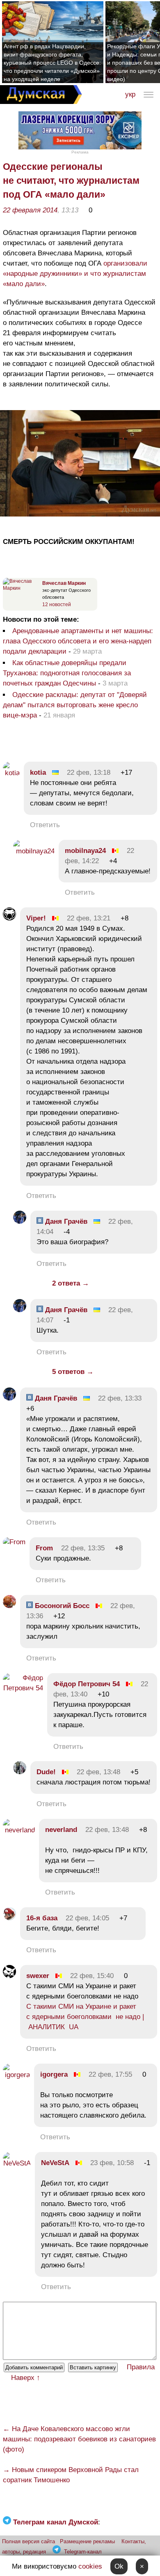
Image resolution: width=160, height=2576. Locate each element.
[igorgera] (16, 2075)
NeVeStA (55, 2163)
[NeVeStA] (17, 2163)
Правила (141, 2367)
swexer (38, 1976)
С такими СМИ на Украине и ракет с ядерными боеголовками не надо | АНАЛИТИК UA (85, 2017)
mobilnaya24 (85, 851)
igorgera (54, 2074)
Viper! (36, 918)
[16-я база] (9, 1918)
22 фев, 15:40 (92, 1976)
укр (130, 94)
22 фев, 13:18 (89, 773)
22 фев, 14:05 (87, 1918)
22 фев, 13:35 (83, 1548)
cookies (90, 2566)
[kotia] (11, 773)
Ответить (45, 825)
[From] (14, 1542)
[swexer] (9, 1976)
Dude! (46, 1772)
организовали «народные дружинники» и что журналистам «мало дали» (75, 274)
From (44, 1548)
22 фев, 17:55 (110, 2074)
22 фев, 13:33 (120, 1398)
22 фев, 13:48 (98, 1772)
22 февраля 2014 (30, 210)
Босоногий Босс (61, 1606)
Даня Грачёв (65, 1221)
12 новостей (57, 605)
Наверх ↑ (26, 2378)
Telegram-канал (83, 2552)
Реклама (80, 152)
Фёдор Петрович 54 (87, 1684)
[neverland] (19, 1830)
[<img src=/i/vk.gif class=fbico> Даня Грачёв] (20, 1221)
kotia (38, 773)
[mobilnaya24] (34, 851)
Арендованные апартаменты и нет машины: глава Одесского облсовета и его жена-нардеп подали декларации (78, 641)
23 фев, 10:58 (112, 2163)
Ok (119, 2566)
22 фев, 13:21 (89, 918)
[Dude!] (20, 1772)
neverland (61, 1830)
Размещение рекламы (87, 2541)
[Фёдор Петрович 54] (23, 1688)
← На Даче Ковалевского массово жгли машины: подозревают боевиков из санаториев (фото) (79, 2439)
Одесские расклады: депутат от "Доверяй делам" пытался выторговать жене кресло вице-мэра (75, 705)
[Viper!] (9, 918)
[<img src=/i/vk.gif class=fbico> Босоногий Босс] (9, 1606)
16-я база (42, 1918)
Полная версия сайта (29, 2541)
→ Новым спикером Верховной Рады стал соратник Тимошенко (71, 2475)
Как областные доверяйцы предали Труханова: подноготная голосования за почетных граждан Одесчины (67, 673)
